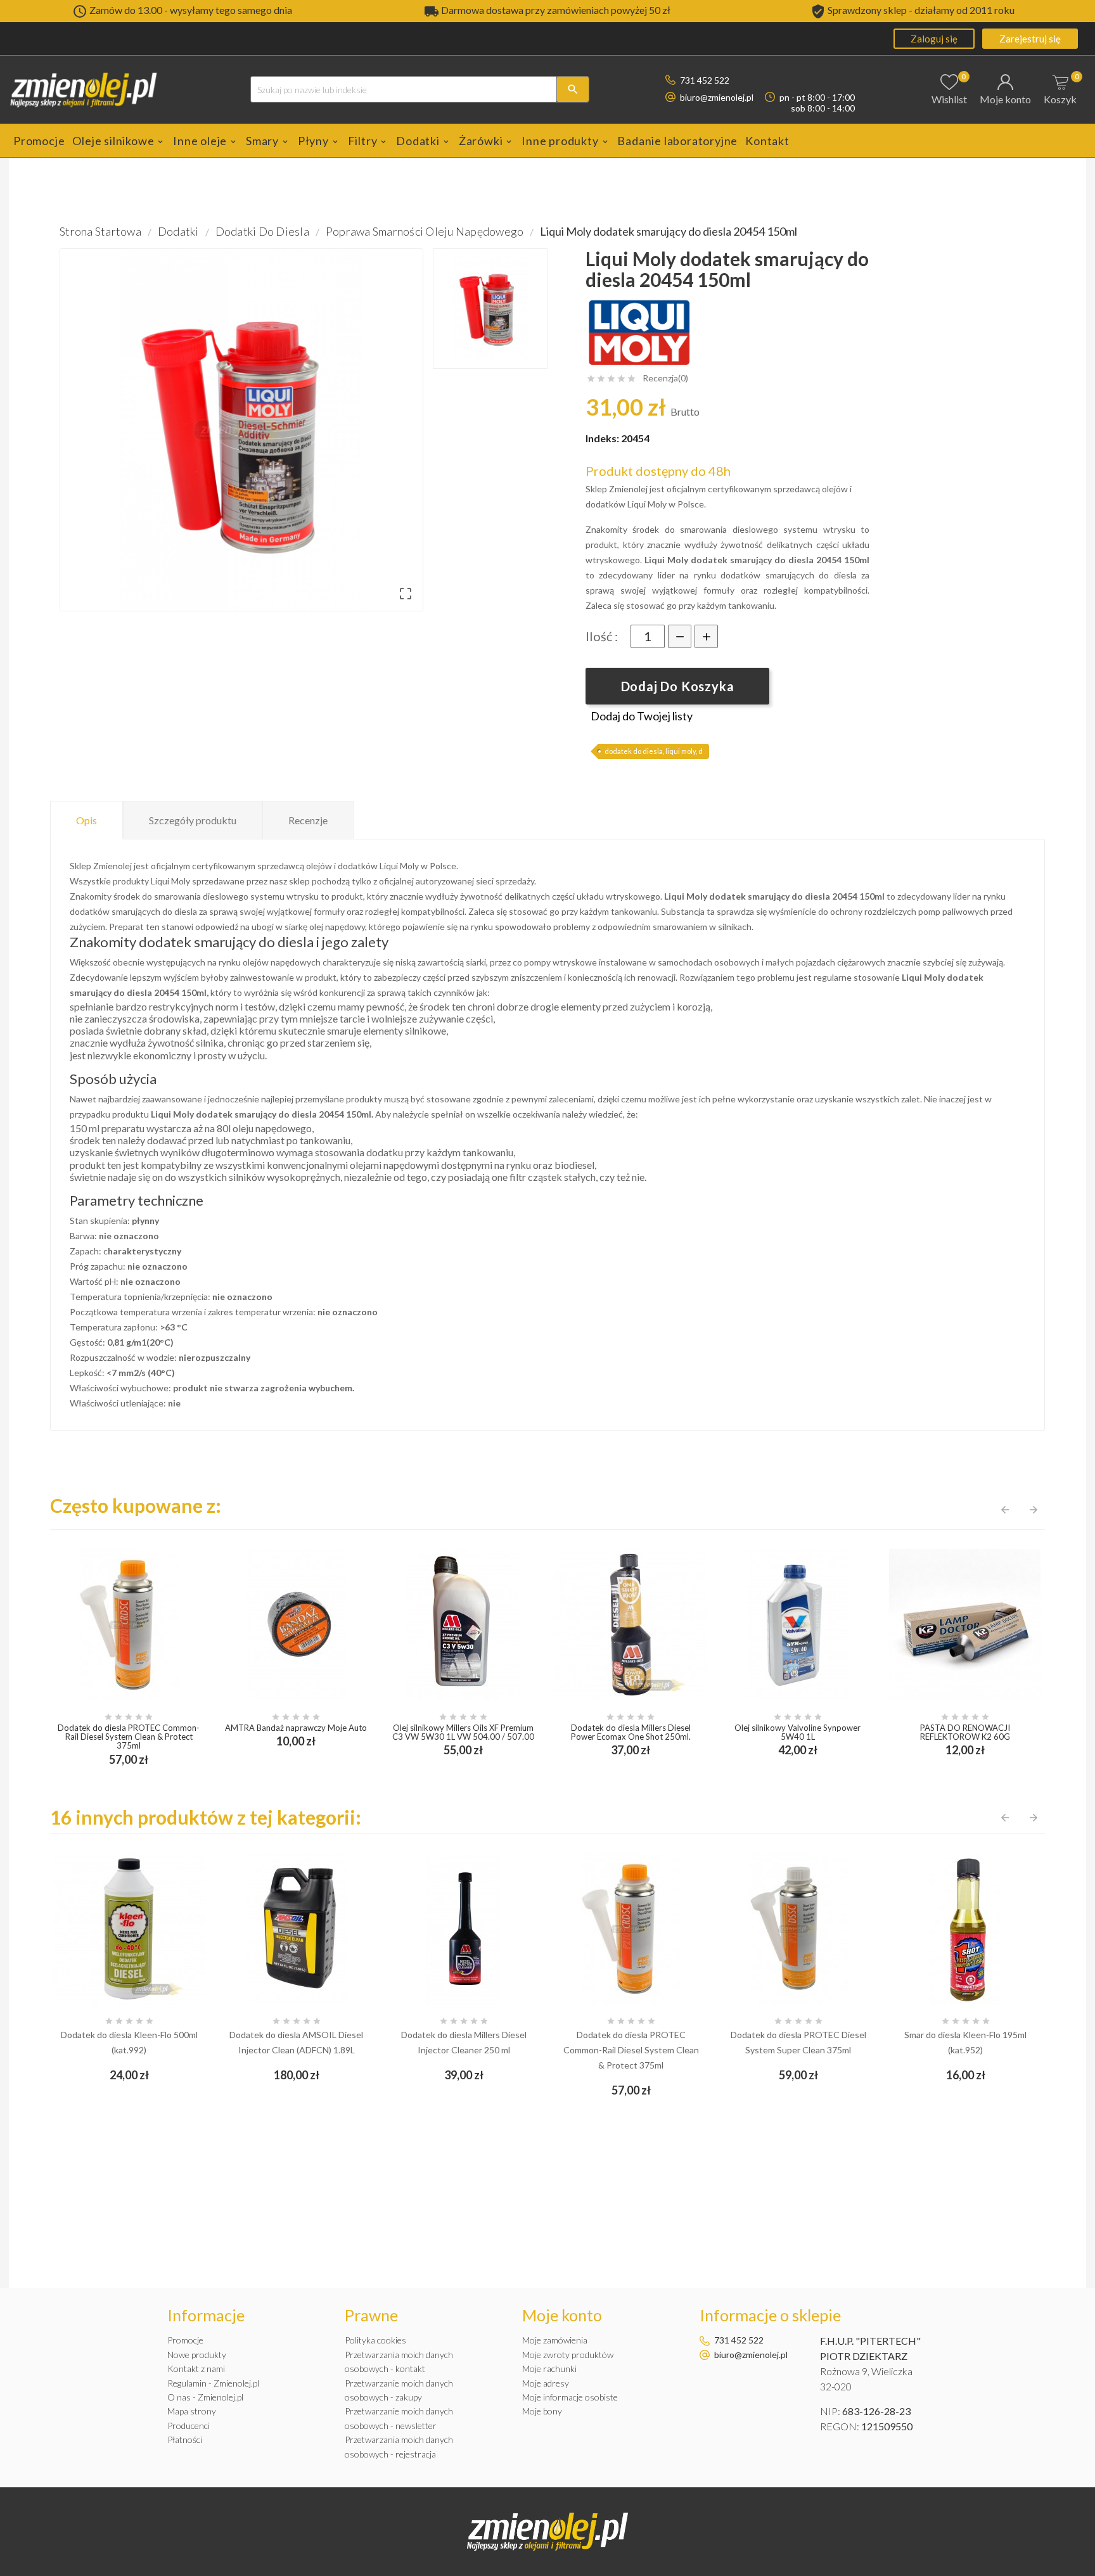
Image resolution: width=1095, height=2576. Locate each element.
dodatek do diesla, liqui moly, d (654, 751)
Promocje (185, 2340)
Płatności (185, 2439)
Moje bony (542, 2411)
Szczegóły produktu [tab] (193, 820)
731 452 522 (705, 80)
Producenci (189, 2426)
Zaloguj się (934, 39)
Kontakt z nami (196, 2369)
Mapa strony (192, 2411)
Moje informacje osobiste (570, 2397)
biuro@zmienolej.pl (717, 97)
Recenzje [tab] (308, 820)
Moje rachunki (549, 2369)
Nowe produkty (197, 2355)
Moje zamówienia (555, 2340)
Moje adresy (546, 2383)
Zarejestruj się (1030, 39)
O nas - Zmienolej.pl (205, 2397)
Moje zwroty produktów (568, 2355)
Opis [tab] (86, 820)
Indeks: (603, 438)
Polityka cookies (375, 2340)
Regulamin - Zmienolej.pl (213, 2383)
